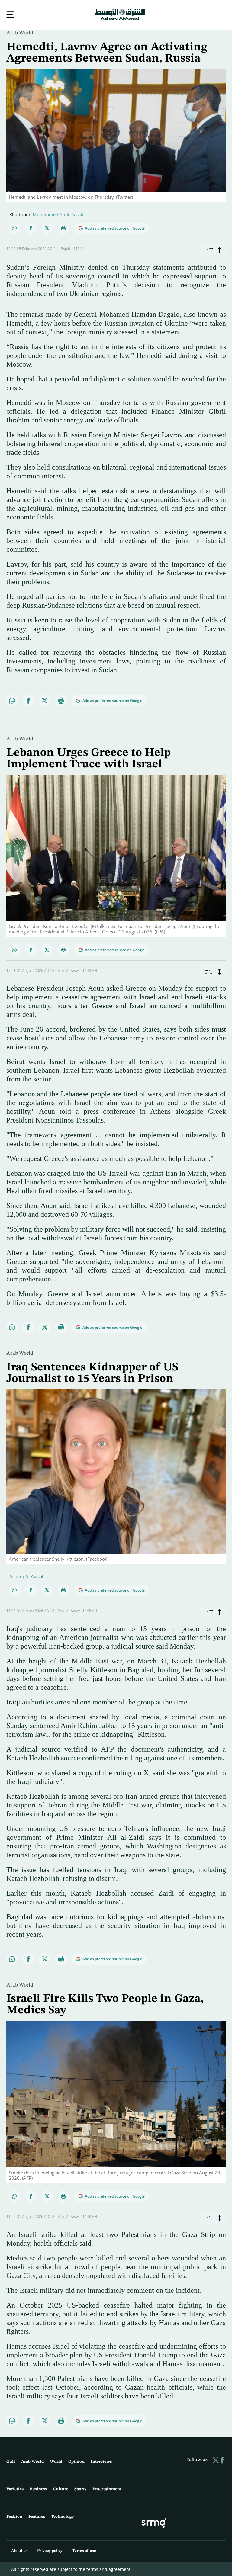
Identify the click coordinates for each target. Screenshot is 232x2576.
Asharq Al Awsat (26, 1576)
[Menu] (10, 15)
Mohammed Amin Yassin (59, 214)
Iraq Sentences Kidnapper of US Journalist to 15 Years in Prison (92, 1373)
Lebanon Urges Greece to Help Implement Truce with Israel (89, 758)
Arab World (20, 32)
